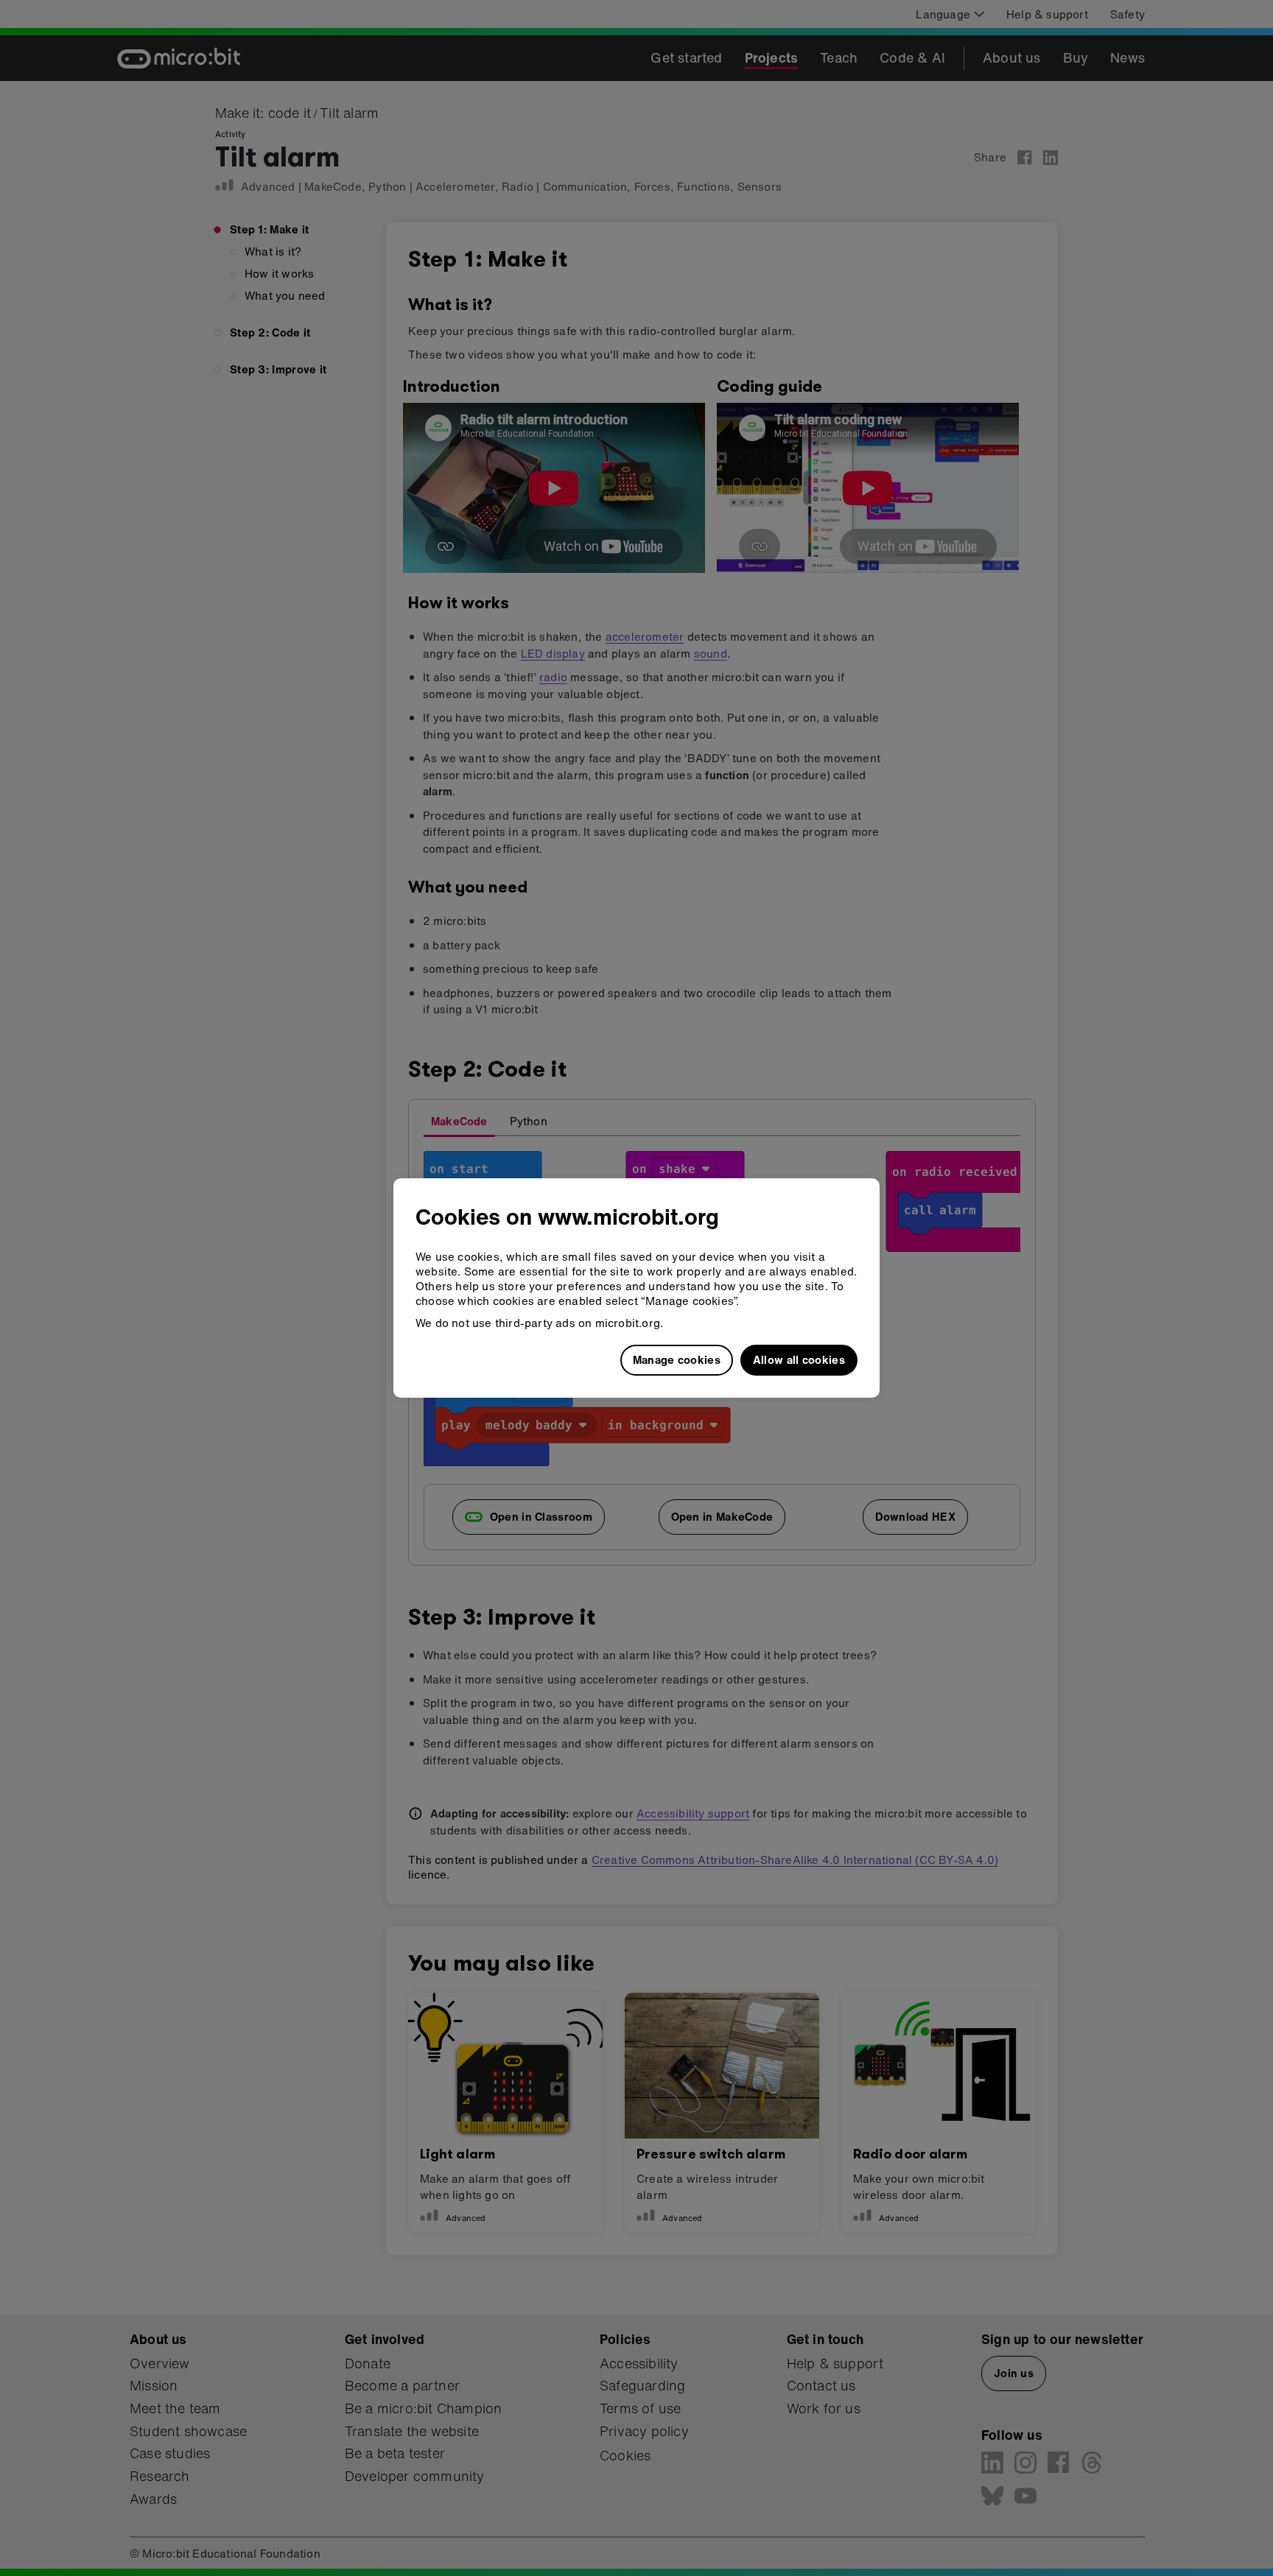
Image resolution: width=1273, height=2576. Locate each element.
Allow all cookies (799, 1359)
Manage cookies (677, 1359)
